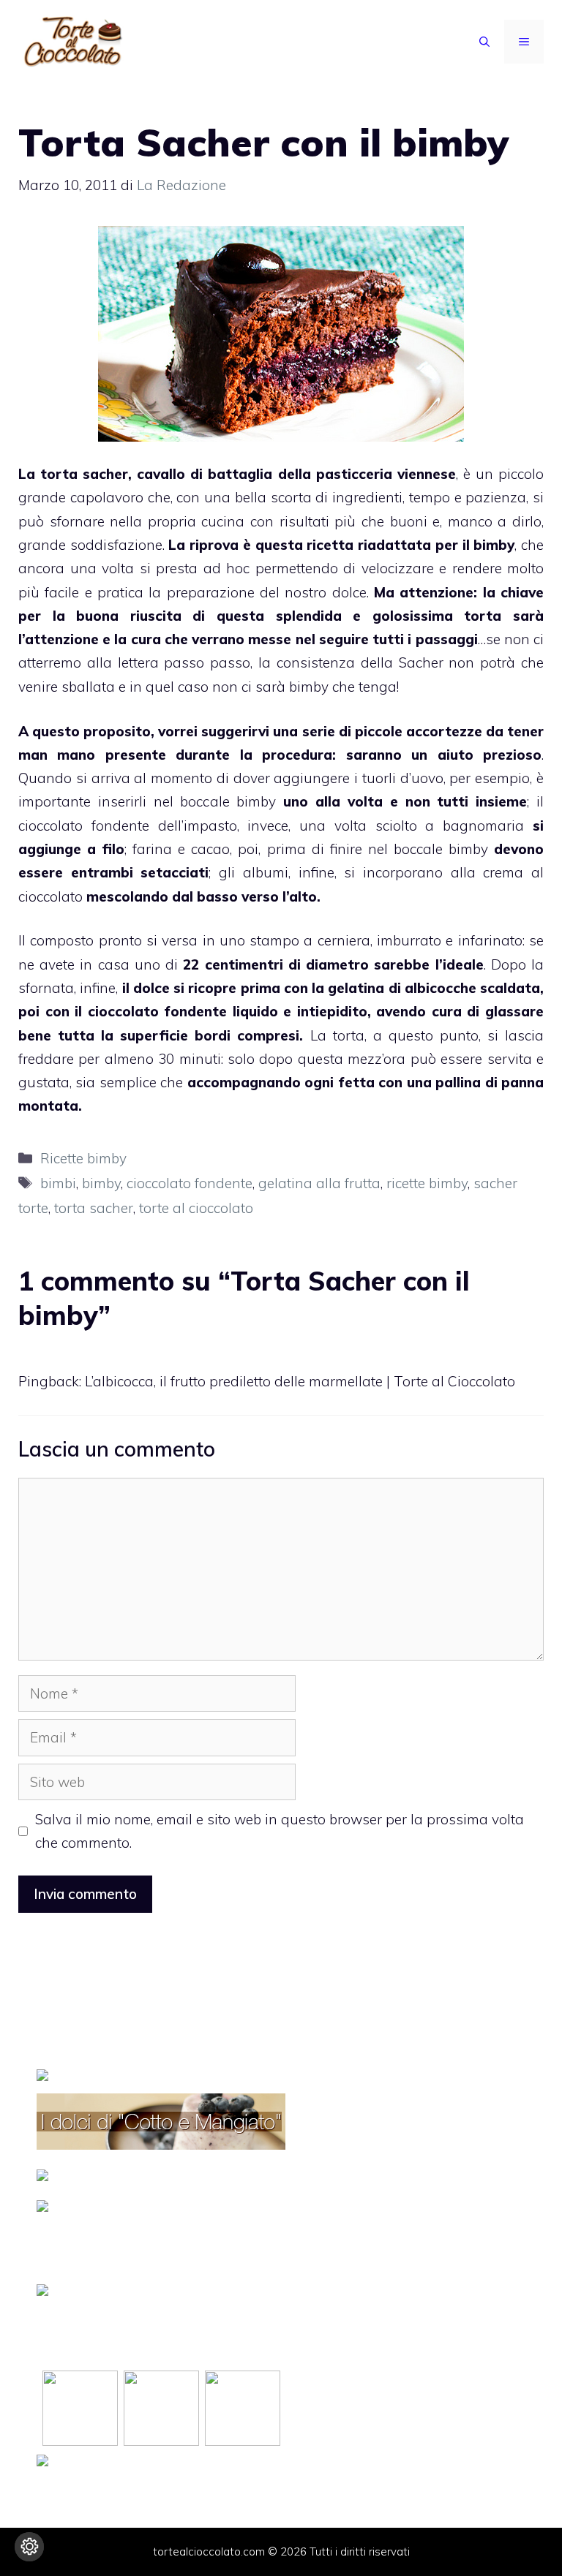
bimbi (58, 1183)
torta (483, 616)
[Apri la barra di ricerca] (484, 42)
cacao (210, 849)
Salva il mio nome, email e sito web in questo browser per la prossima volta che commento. (280, 1831)
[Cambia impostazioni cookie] (29, 2547)
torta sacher (94, 1208)
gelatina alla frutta (319, 1183)
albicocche (441, 988)
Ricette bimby (83, 1158)
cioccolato (50, 896)
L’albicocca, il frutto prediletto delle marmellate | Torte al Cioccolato (300, 1381)
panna (522, 1082)
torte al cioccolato (196, 1208)
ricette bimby (427, 1183)
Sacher (421, 662)
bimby (494, 545)
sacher (105, 474)
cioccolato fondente (190, 1183)
